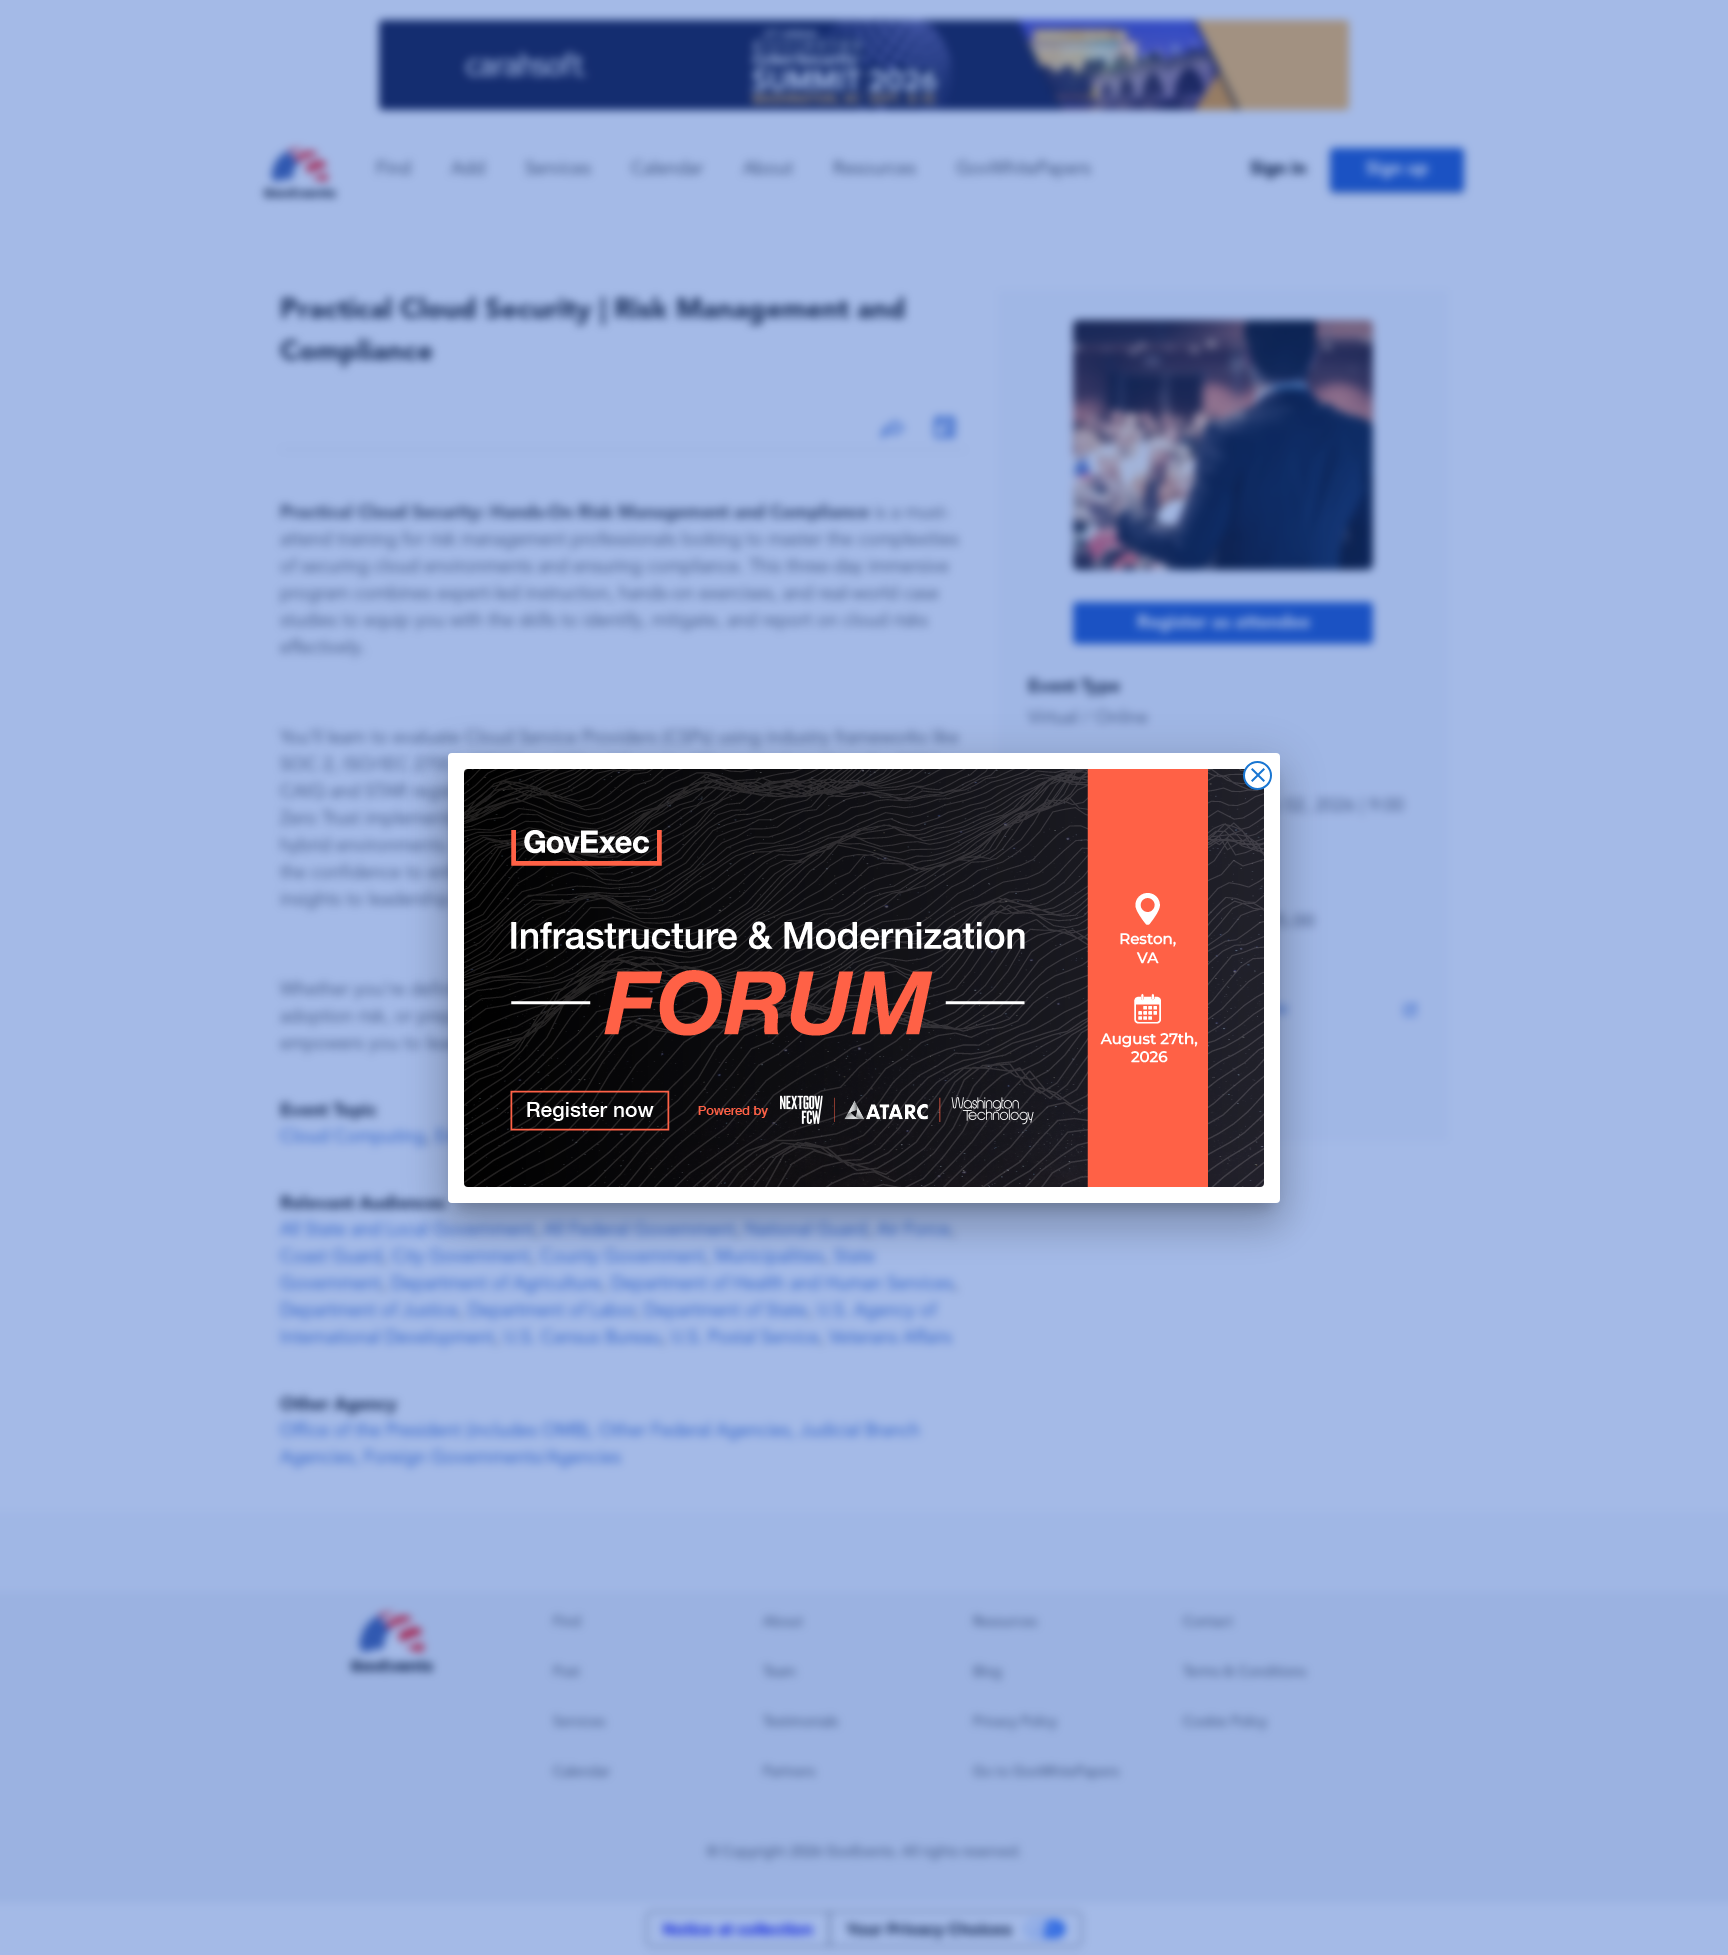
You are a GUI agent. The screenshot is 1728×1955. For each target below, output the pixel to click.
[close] (1257, 775)
